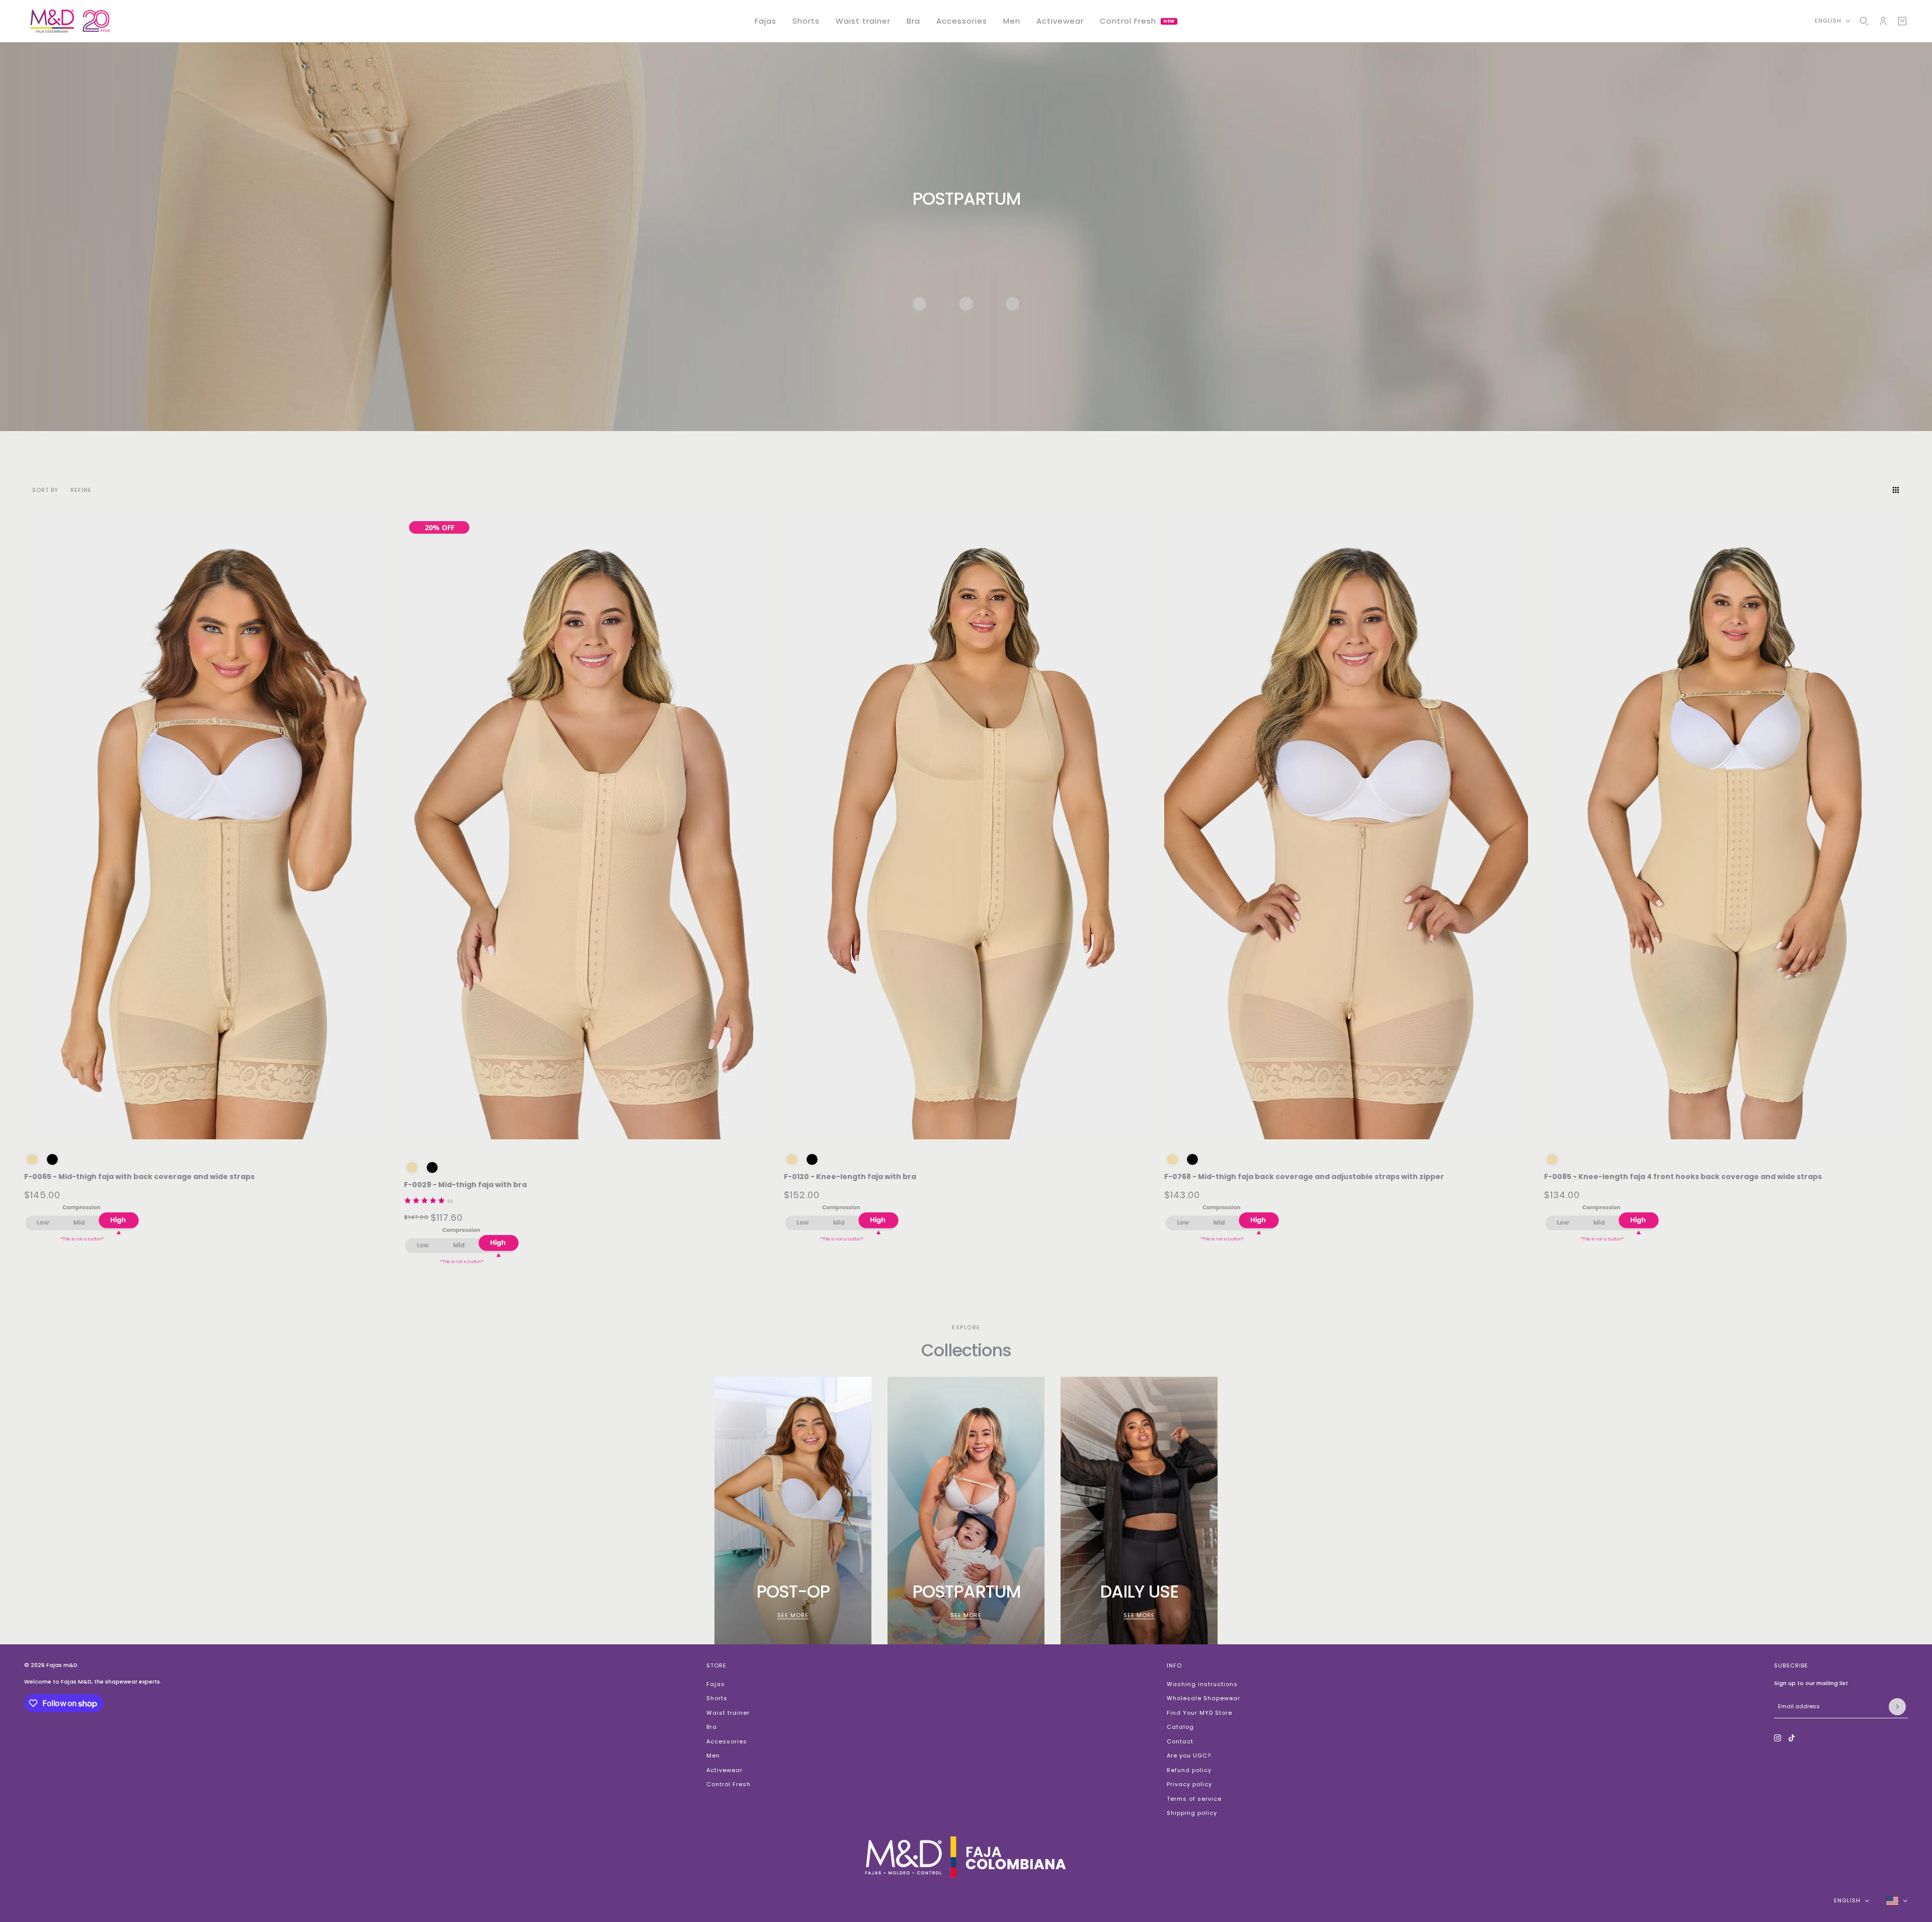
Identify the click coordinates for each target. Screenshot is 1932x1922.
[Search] (1864, 21)
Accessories (727, 1741)
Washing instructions (1202, 1684)
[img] (425, 1201)
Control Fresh (729, 1784)
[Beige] (32, 1159)
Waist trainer (728, 1713)
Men (713, 1756)
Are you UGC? (1189, 1756)
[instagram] (1778, 1738)
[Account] (1883, 21)
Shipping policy (1192, 1813)
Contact (1180, 1741)
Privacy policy (1189, 1784)
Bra (712, 1727)
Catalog (1180, 1727)
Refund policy (1189, 1770)
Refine (81, 490)
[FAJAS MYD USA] (70, 21)
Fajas (716, 1684)
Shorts (717, 1698)
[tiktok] (1792, 1738)
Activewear (725, 1770)
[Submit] (1897, 1707)
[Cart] (1902, 21)
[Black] (52, 1159)
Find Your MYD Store (1199, 1713)
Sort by (45, 490)
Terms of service (1194, 1799)
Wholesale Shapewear (1203, 1698)
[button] (1878, 490)
